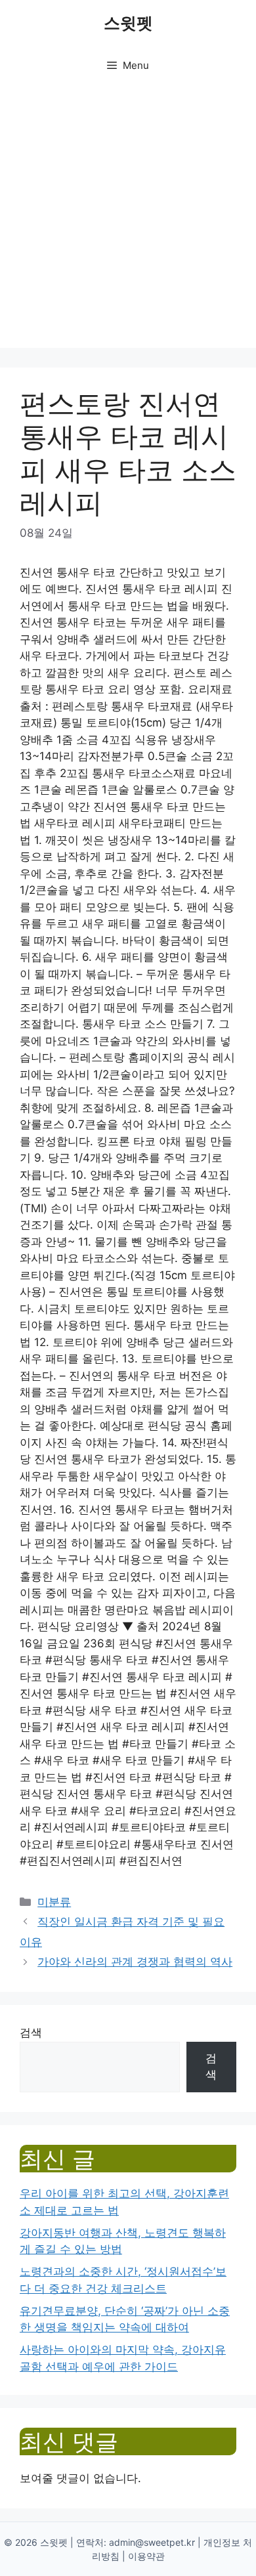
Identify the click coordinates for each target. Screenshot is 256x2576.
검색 (31, 2033)
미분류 (54, 1902)
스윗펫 (128, 23)
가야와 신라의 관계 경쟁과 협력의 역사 (135, 1962)
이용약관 (146, 2556)
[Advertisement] (128, 220)
